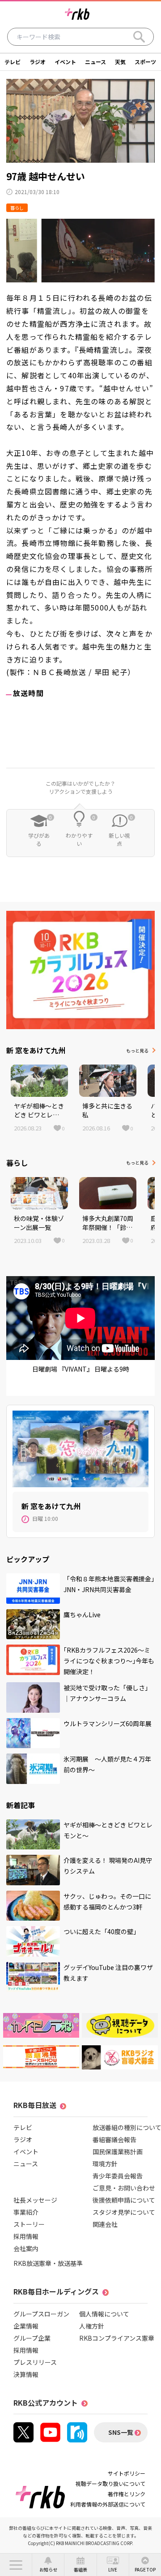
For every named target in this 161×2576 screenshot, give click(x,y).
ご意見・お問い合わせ (124, 2188)
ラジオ (38, 62)
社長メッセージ (35, 2200)
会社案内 (26, 2248)
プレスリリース (35, 2362)
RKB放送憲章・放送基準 (48, 2263)
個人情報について (104, 2314)
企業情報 (26, 2326)
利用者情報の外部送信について (108, 2504)
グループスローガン (41, 2314)
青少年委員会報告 (118, 2176)
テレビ (13, 62)
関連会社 (105, 2224)
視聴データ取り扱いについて (110, 2483)
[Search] (139, 37)
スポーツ (145, 62)
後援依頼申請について (124, 2200)
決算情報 (26, 2374)
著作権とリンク (127, 2494)
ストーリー (29, 2224)
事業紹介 (26, 2212)
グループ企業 (32, 2338)
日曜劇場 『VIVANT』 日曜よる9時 (81, 1369)
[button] (16, 2565)
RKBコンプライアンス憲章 (117, 2338)
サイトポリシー (127, 2473)
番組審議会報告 (114, 2139)
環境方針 (105, 2164)
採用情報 (26, 2236)
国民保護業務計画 (118, 2152)
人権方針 (92, 2326)
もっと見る (137, 1050)
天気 (120, 62)
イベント (65, 62)
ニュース (95, 62)
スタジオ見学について (124, 2212)
